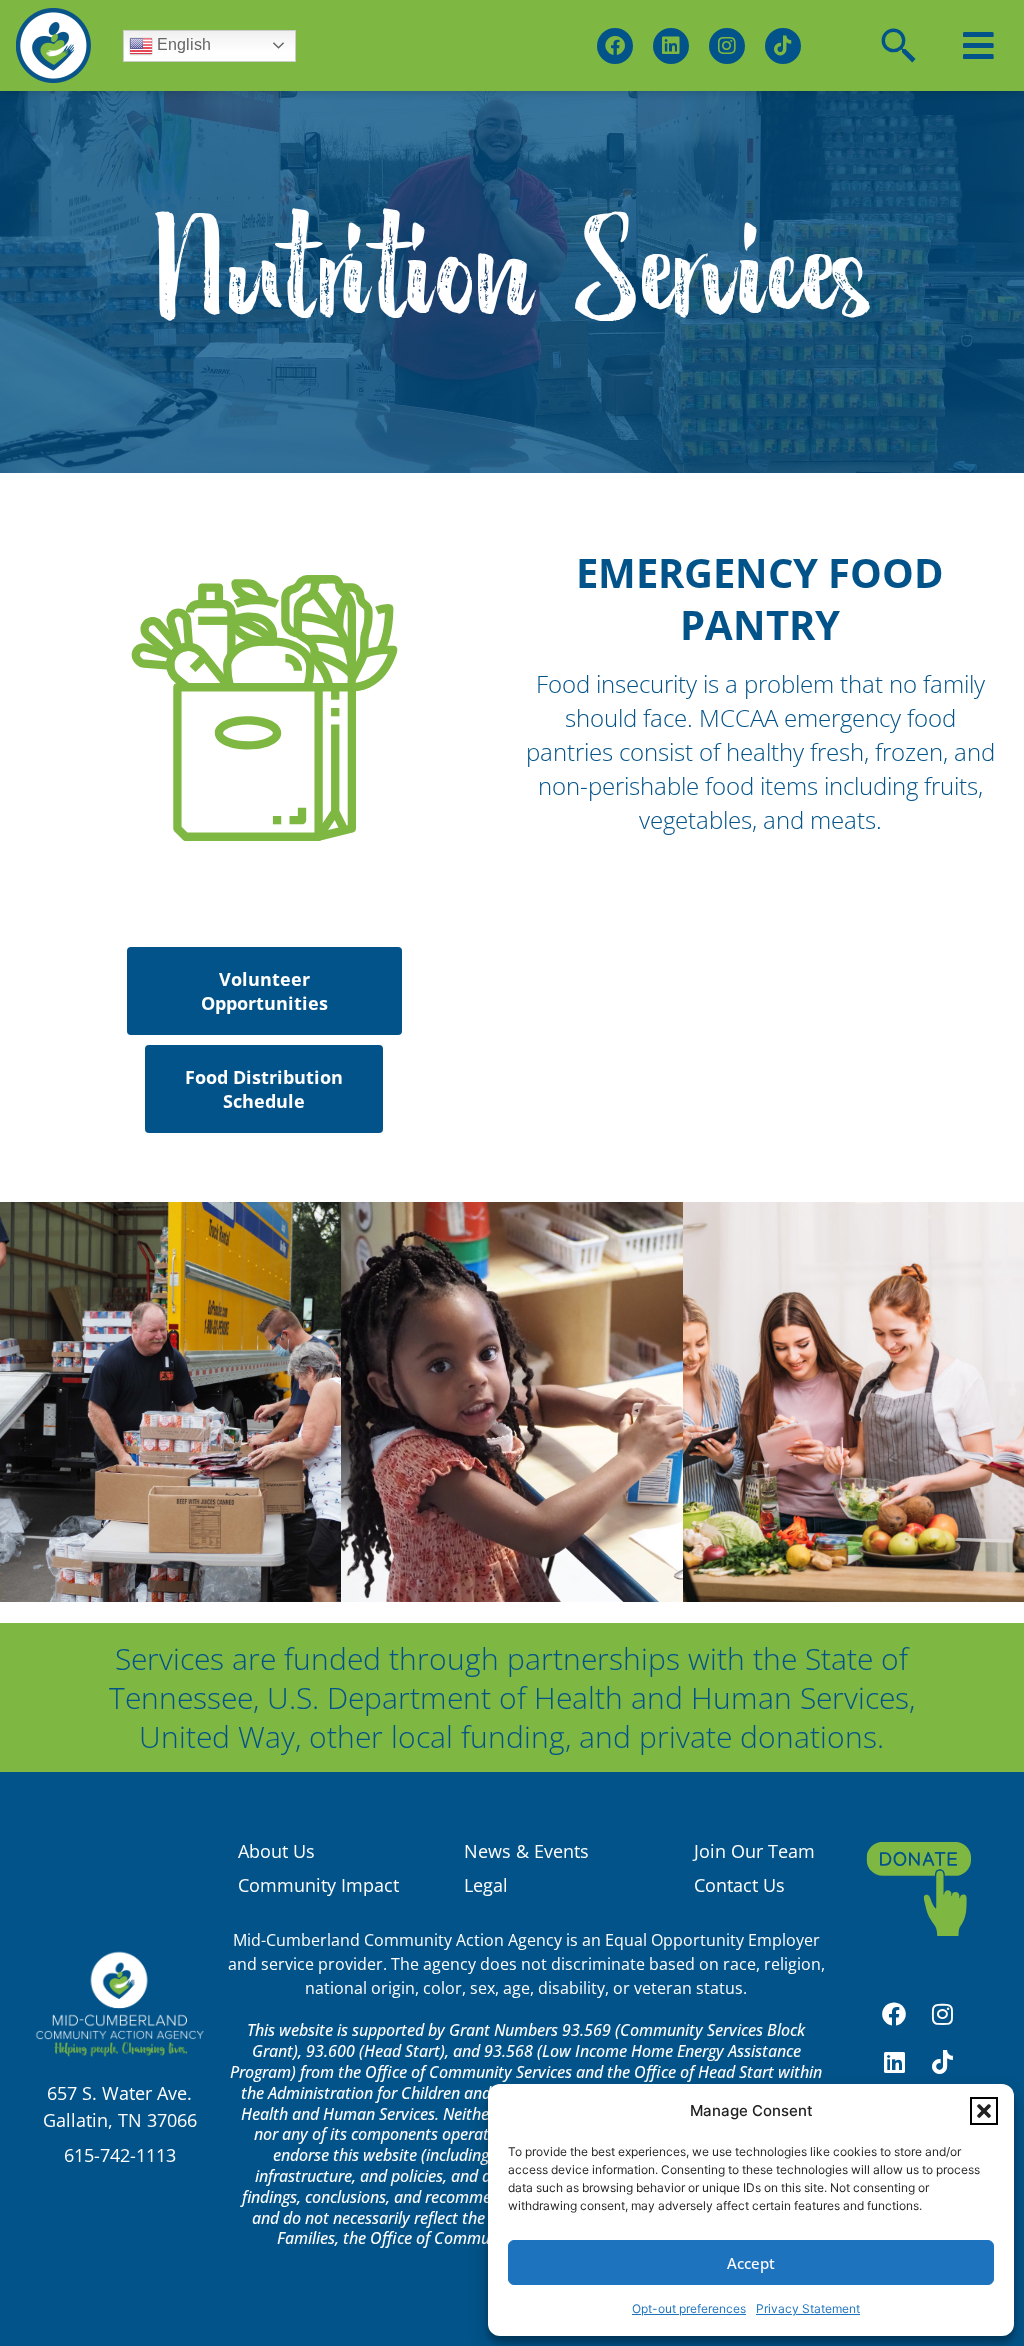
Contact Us (739, 1885)
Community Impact (318, 1885)
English (182, 44)
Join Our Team (754, 1851)
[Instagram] (727, 46)
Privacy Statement (808, 2308)
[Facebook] (615, 46)
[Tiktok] (783, 46)
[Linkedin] (671, 46)
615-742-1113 (120, 2155)
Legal (486, 1885)
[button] (984, 2111)
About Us (276, 1851)
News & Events (526, 1851)
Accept (751, 2263)
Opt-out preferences (689, 2308)
